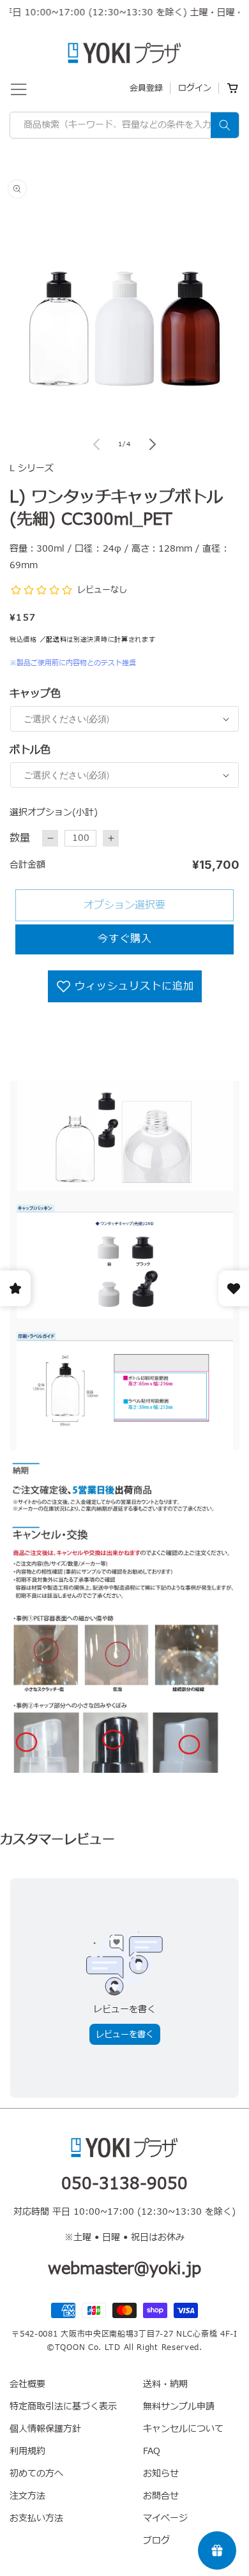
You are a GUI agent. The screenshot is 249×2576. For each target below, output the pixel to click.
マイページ (165, 2518)
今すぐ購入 (125, 939)
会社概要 (27, 2384)
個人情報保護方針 (45, 2429)
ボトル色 (30, 750)
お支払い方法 (36, 2518)
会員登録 (146, 88)
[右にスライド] (153, 444)
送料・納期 (165, 2384)
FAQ (152, 2451)
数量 (20, 838)
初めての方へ (36, 2474)
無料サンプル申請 (179, 2407)
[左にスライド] (96, 444)
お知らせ (161, 2474)
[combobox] (124, 125)
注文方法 (27, 2496)
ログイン (195, 88)
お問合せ (161, 2496)
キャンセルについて (183, 2429)
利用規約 (27, 2451)
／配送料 (53, 639)
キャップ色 (35, 694)
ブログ (156, 2541)
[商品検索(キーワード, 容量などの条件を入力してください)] (225, 125)
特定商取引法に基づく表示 (63, 2407)
